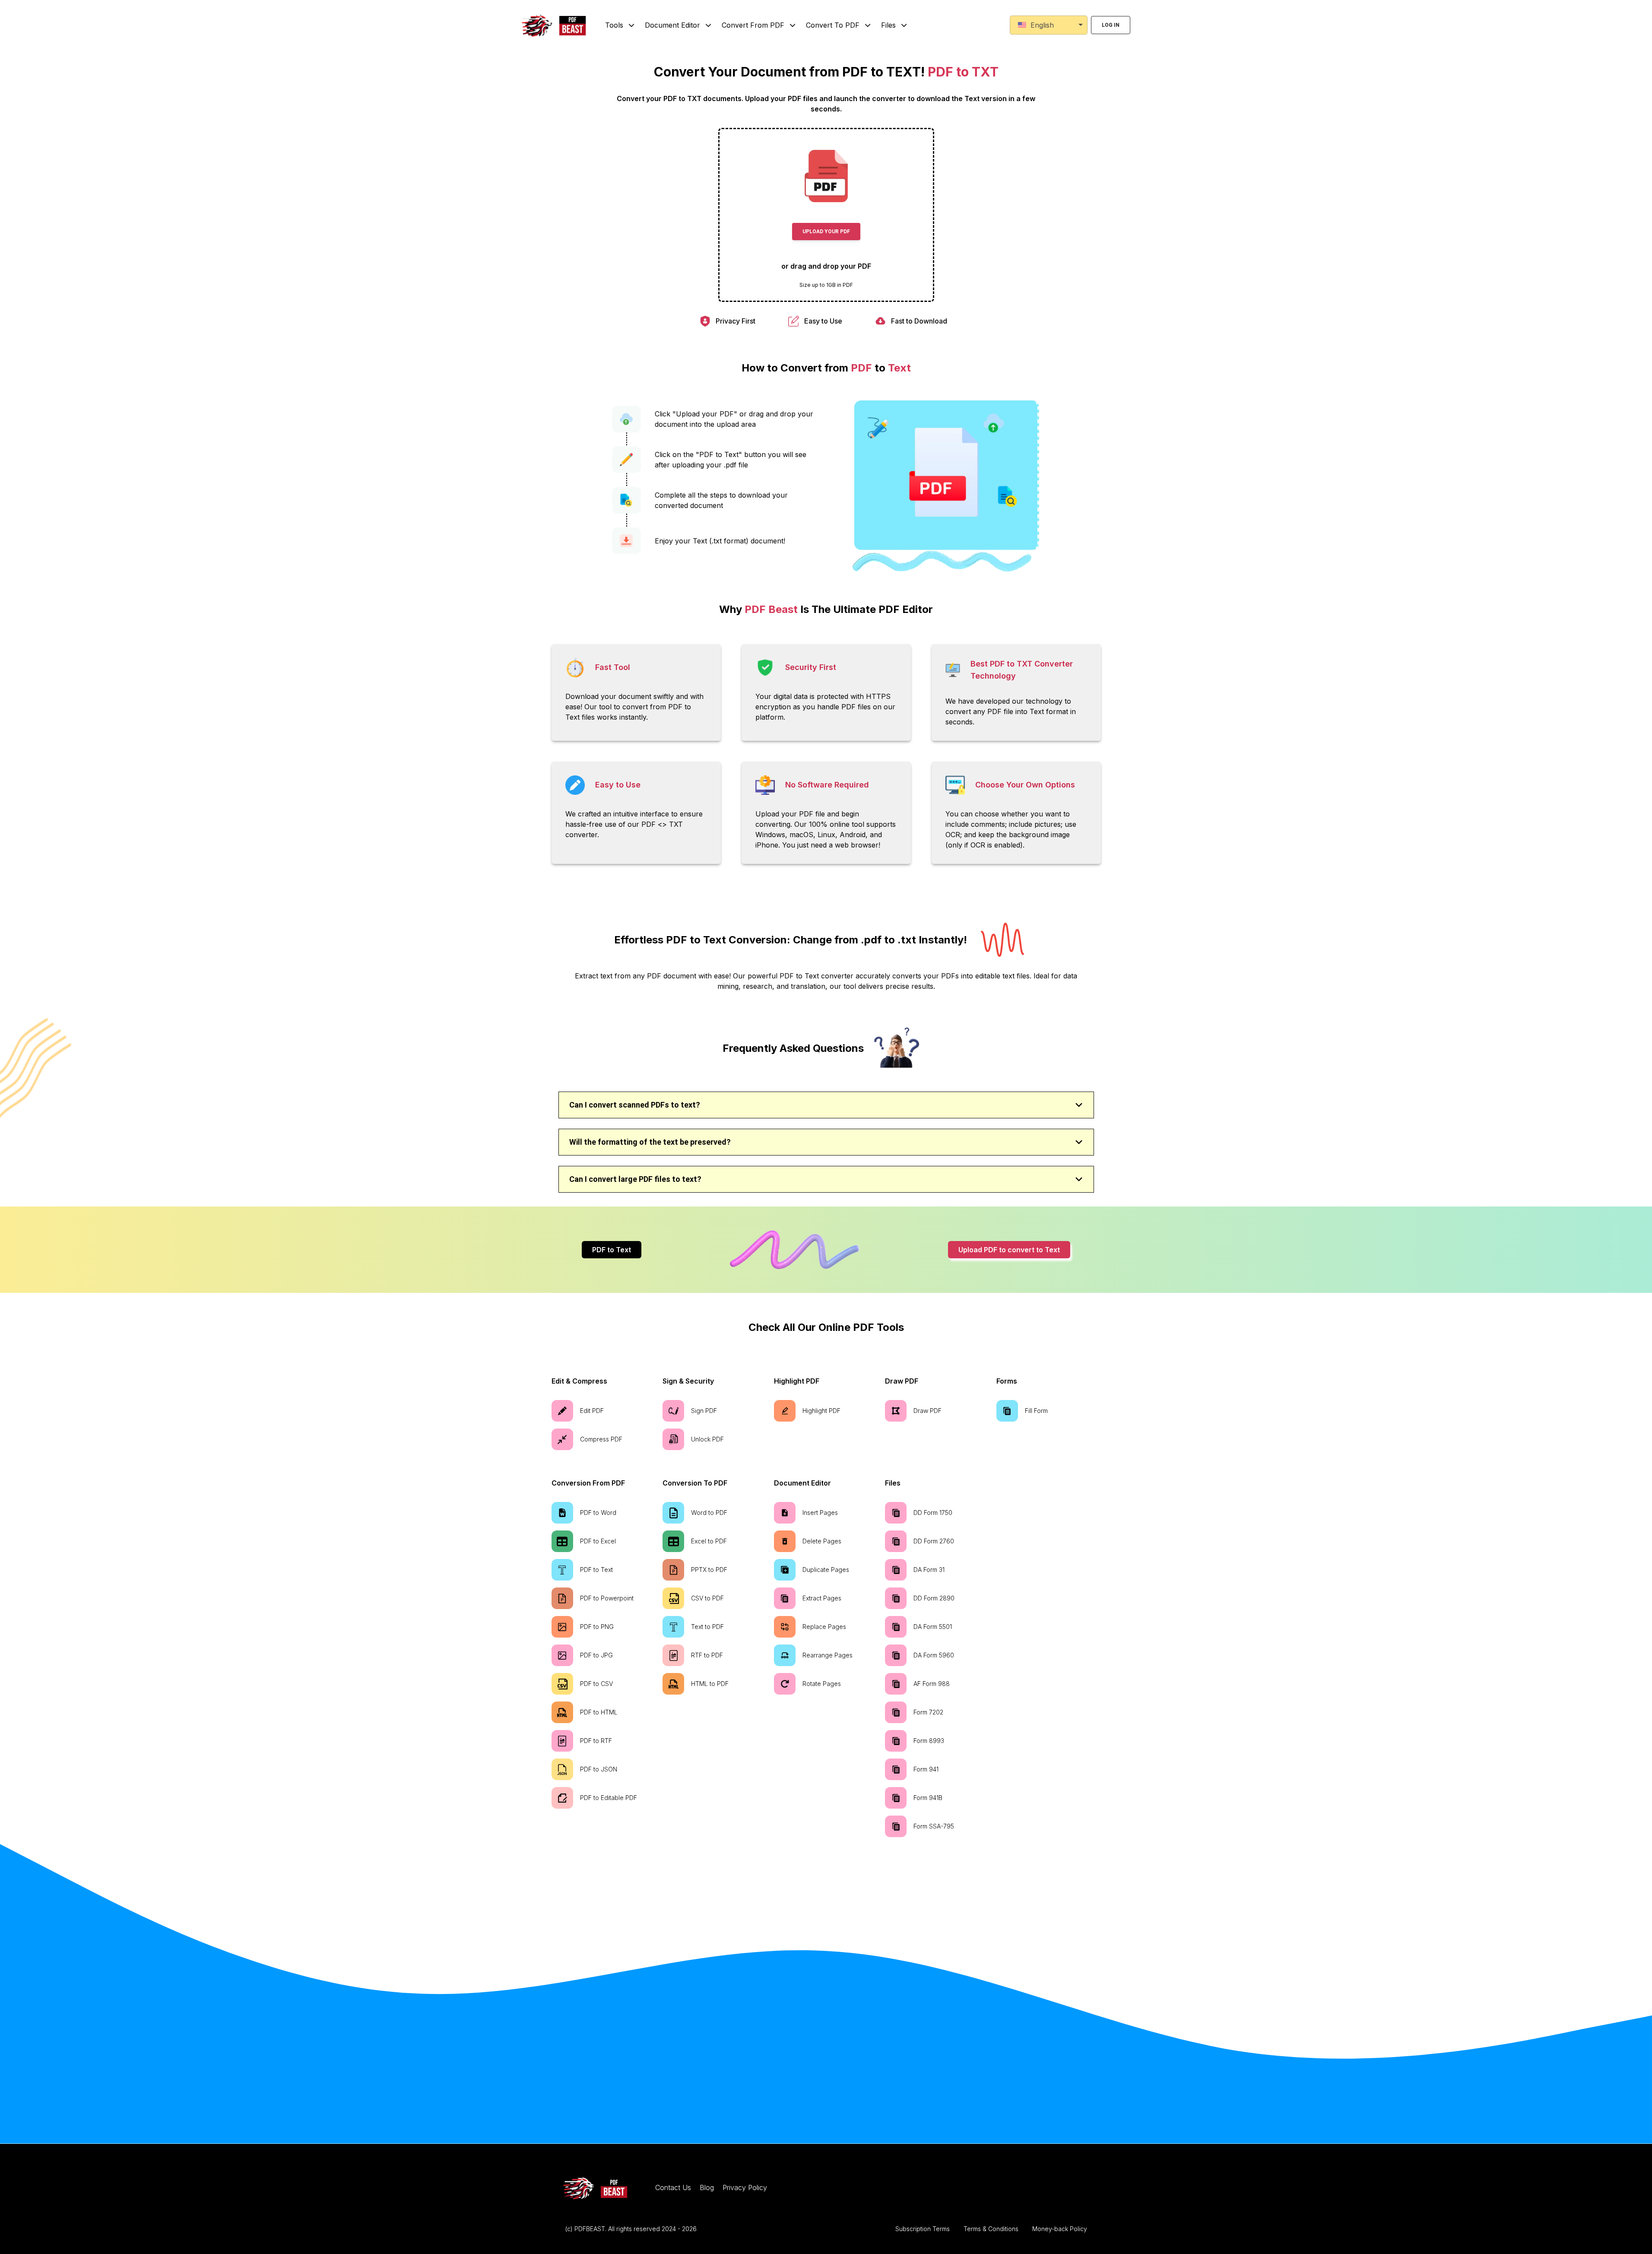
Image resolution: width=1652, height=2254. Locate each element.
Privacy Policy (745, 2187)
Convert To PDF (833, 25)
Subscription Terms (923, 2229)
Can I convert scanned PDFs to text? (635, 1105)
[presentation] (826, 215)
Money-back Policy (1060, 2229)
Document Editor (672, 25)
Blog (707, 2187)
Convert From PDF (753, 25)
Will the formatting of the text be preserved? (650, 1142)
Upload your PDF (826, 232)
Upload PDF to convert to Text (1009, 1250)
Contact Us (673, 2187)
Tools (614, 25)
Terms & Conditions (991, 2229)
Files (888, 25)
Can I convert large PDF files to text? (635, 1179)
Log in (1111, 25)
